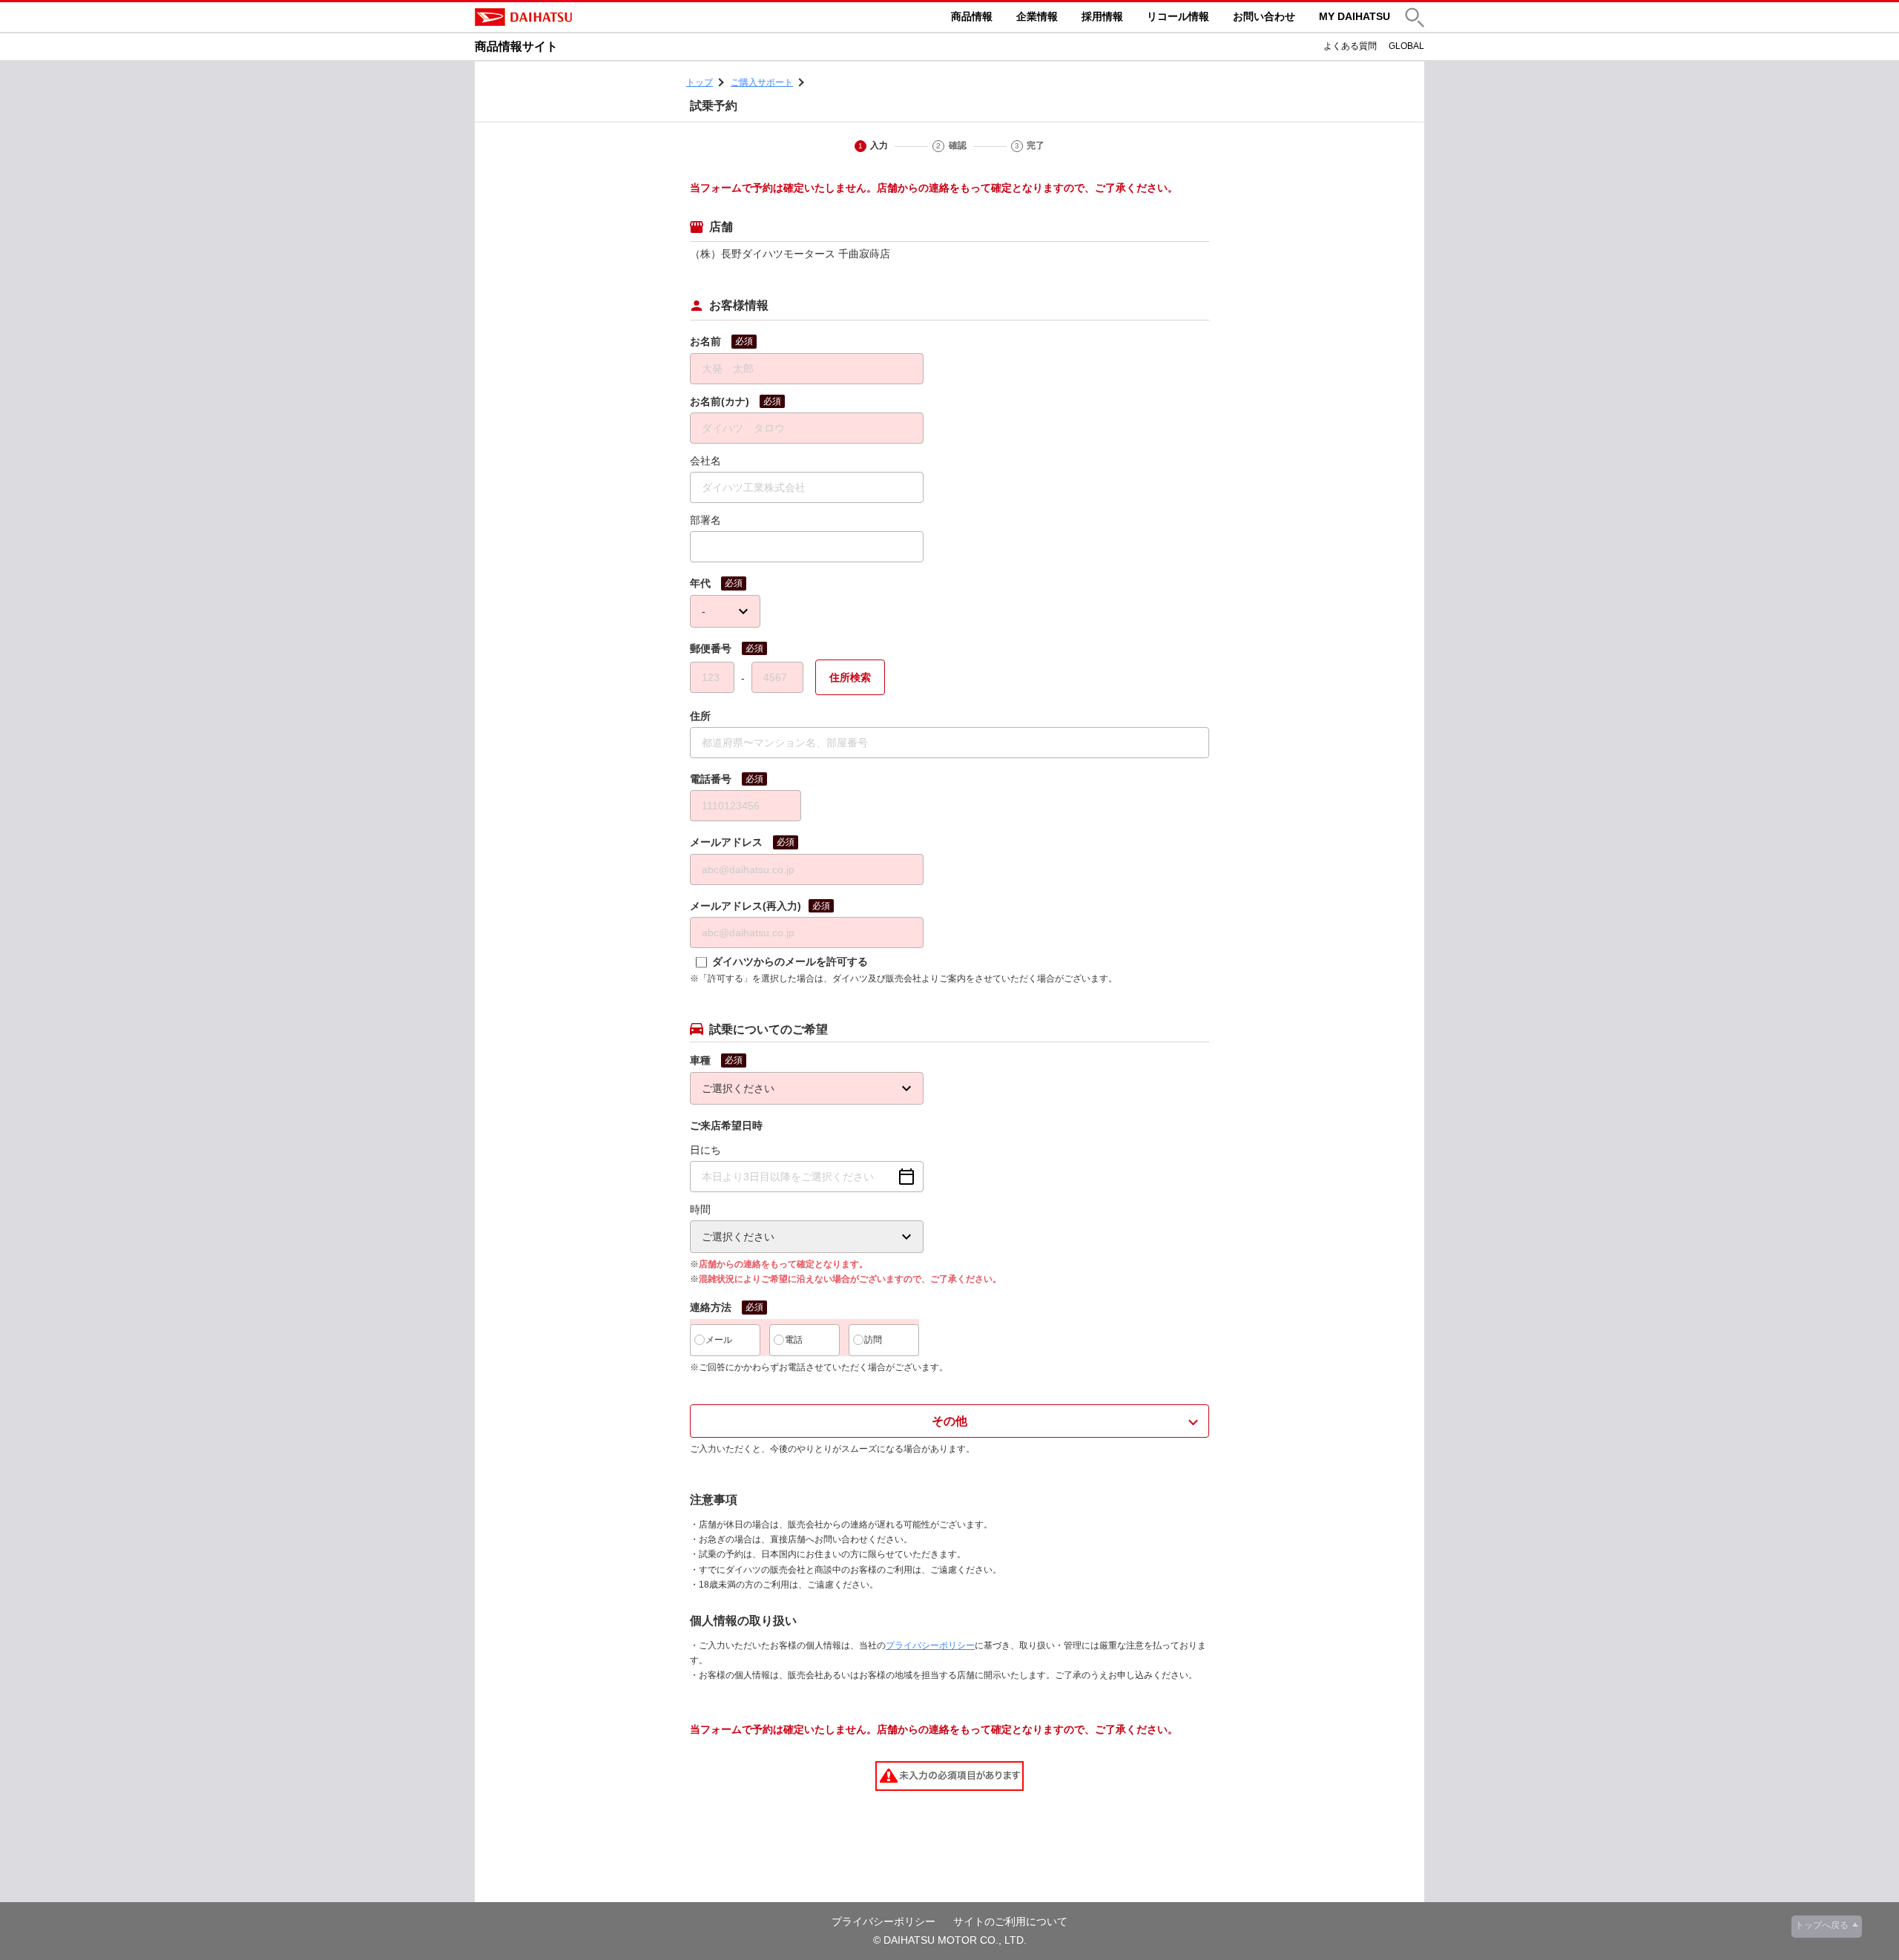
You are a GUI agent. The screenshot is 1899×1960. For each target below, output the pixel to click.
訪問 (873, 1340)
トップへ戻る (1822, 1925)
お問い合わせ (1264, 16)
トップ (700, 82)
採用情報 (1102, 16)
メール (719, 1340)
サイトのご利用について (1010, 1921)
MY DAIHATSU (1355, 16)
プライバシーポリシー (930, 1645)
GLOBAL (1406, 46)
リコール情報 (1178, 16)
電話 (794, 1340)
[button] (1415, 17)
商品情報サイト (516, 46)
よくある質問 (1350, 46)
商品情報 (972, 16)
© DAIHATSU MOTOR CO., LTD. (950, 1940)
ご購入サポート (762, 82)
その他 (949, 1421)
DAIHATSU (586, 17)
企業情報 (1037, 16)
